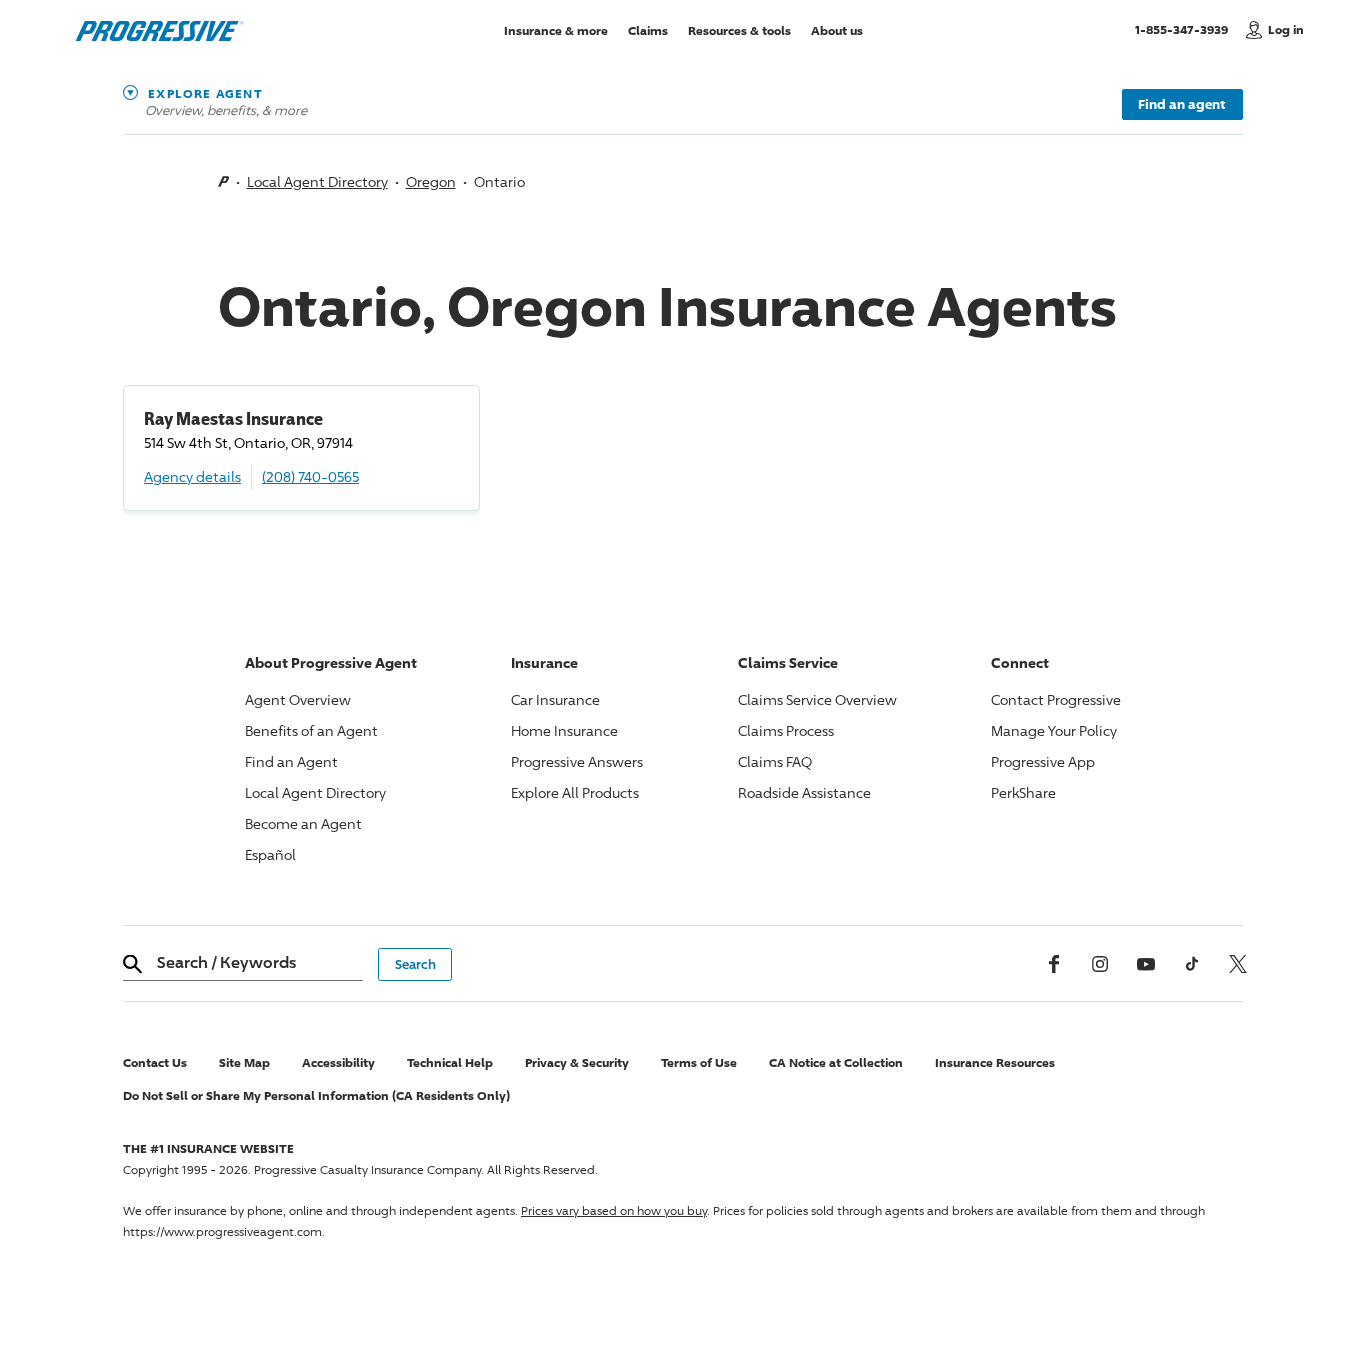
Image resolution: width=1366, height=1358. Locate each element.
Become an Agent (303, 823)
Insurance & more (556, 29)
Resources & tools (739, 29)
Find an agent (1182, 104)
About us (837, 29)
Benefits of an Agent (311, 730)
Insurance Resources (995, 1062)
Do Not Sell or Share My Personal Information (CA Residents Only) (316, 1095)
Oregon (431, 181)
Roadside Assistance (804, 792)
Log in (1286, 29)
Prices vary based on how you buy (614, 1210)
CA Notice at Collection (836, 1062)
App (1043, 761)
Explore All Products (575, 792)
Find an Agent (291, 761)
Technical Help (450, 1062)
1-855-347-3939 (1185, 29)
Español (270, 854)
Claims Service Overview (817, 699)
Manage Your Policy (1054, 730)
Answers (577, 761)
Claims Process (786, 730)
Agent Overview (298, 699)
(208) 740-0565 (310, 476)
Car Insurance (555, 699)
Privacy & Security (577, 1062)
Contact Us (155, 1062)
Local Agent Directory (317, 181)
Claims (648, 29)
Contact (1056, 699)
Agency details (192, 476)
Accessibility (338, 1062)
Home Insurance (564, 730)
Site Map (244, 1062)
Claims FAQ (775, 761)
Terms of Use (699, 1062)
